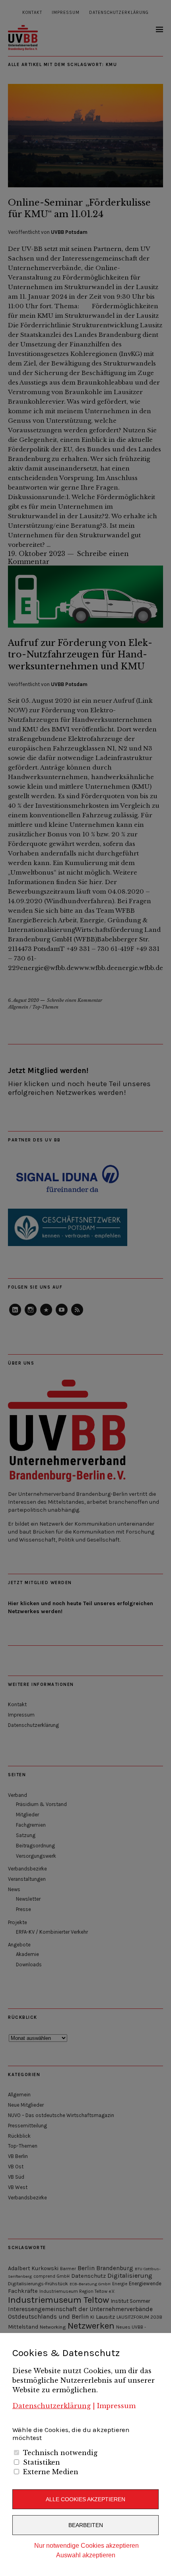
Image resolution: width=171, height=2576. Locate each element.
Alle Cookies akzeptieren (85, 2499)
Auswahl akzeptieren (86, 2555)
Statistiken (42, 2462)
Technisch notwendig (60, 2453)
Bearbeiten (86, 2525)
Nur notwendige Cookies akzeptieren (86, 2546)
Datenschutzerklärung (51, 2406)
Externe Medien (51, 2472)
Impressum (116, 2406)
